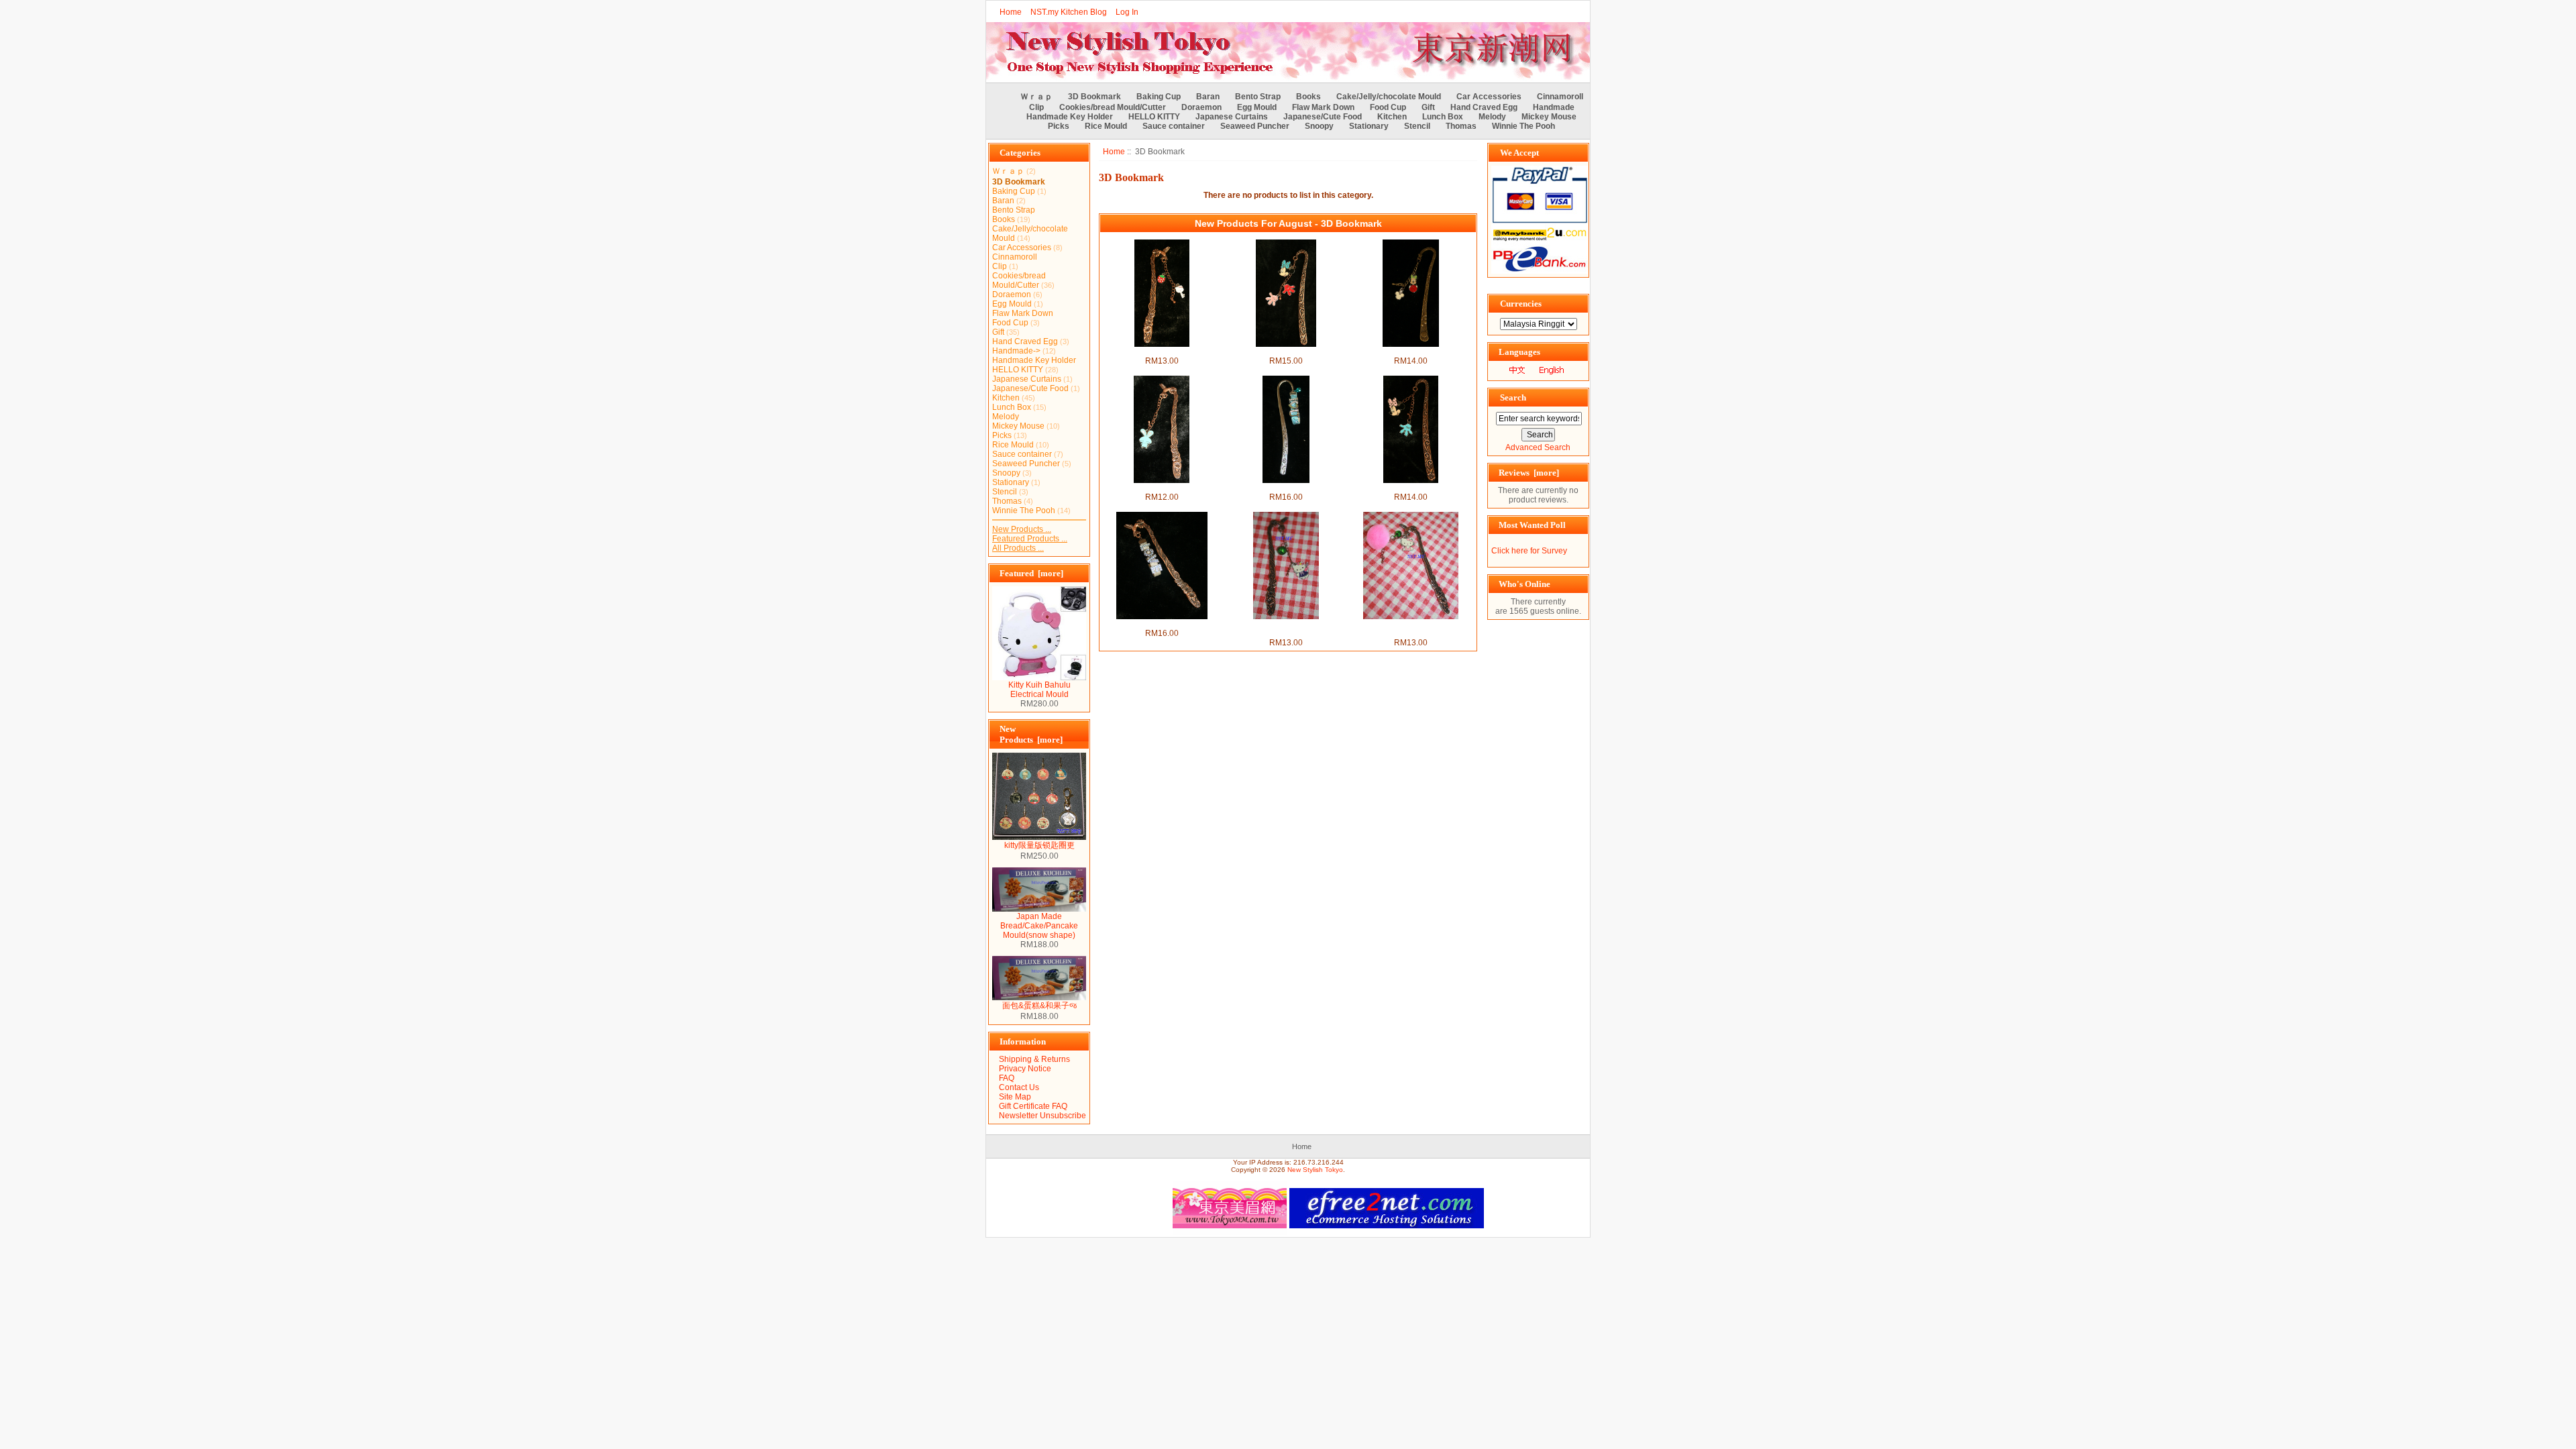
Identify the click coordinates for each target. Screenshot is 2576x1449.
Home (1011, 12)
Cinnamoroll (1560, 97)
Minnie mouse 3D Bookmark (1410, 488)
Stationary (1369, 126)
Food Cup (1388, 107)
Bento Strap (1258, 97)
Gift (1428, 107)
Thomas (1461, 126)
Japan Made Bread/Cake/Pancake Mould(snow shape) (1039, 926)
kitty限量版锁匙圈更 (1039, 845)
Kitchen (1392, 117)
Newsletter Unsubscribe (1042, 1116)
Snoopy (1319, 126)
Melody (1492, 117)
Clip (1036, 107)
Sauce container (1174, 126)
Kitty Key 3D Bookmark (1162, 352)
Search (1513, 397)
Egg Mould (1257, 107)
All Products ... (1018, 548)
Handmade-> (1016, 351)
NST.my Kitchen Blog (1069, 12)
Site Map (1015, 1097)
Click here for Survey (1529, 551)
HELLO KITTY (1154, 117)
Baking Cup (1159, 97)
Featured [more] (1031, 573)
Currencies (1521, 304)
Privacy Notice (1025, 1069)
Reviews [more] (1529, 473)
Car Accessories (1489, 97)
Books (1308, 97)
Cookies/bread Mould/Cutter (1113, 107)
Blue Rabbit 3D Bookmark (1162, 488)
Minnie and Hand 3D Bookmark (1286, 352)
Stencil (1417, 126)
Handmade (1554, 107)
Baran (1208, 97)
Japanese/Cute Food (1323, 117)
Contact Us (1019, 1087)
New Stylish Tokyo (1315, 1170)
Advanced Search (1538, 447)
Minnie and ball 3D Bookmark (1411, 352)
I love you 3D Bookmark (1286, 488)
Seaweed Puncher (1255, 126)
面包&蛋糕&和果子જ (1039, 1006)
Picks (1059, 126)
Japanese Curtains (1232, 117)
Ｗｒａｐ (1036, 97)
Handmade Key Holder (1070, 117)
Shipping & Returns (1034, 1059)
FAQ (1007, 1078)
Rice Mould (1106, 126)
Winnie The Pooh (1523, 126)
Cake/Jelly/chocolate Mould (1389, 97)
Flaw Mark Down (1323, 107)
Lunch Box (1443, 117)
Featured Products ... (1030, 539)
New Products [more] (1031, 734)
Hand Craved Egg (1484, 107)
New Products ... (1022, 529)
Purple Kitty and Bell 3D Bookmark (1286, 629)
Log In (1127, 12)
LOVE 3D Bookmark (1162, 624)
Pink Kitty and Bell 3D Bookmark (1410, 629)
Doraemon (1201, 107)
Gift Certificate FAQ (1033, 1106)
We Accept (1519, 153)
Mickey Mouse (1549, 117)
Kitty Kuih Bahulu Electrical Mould (1039, 690)
